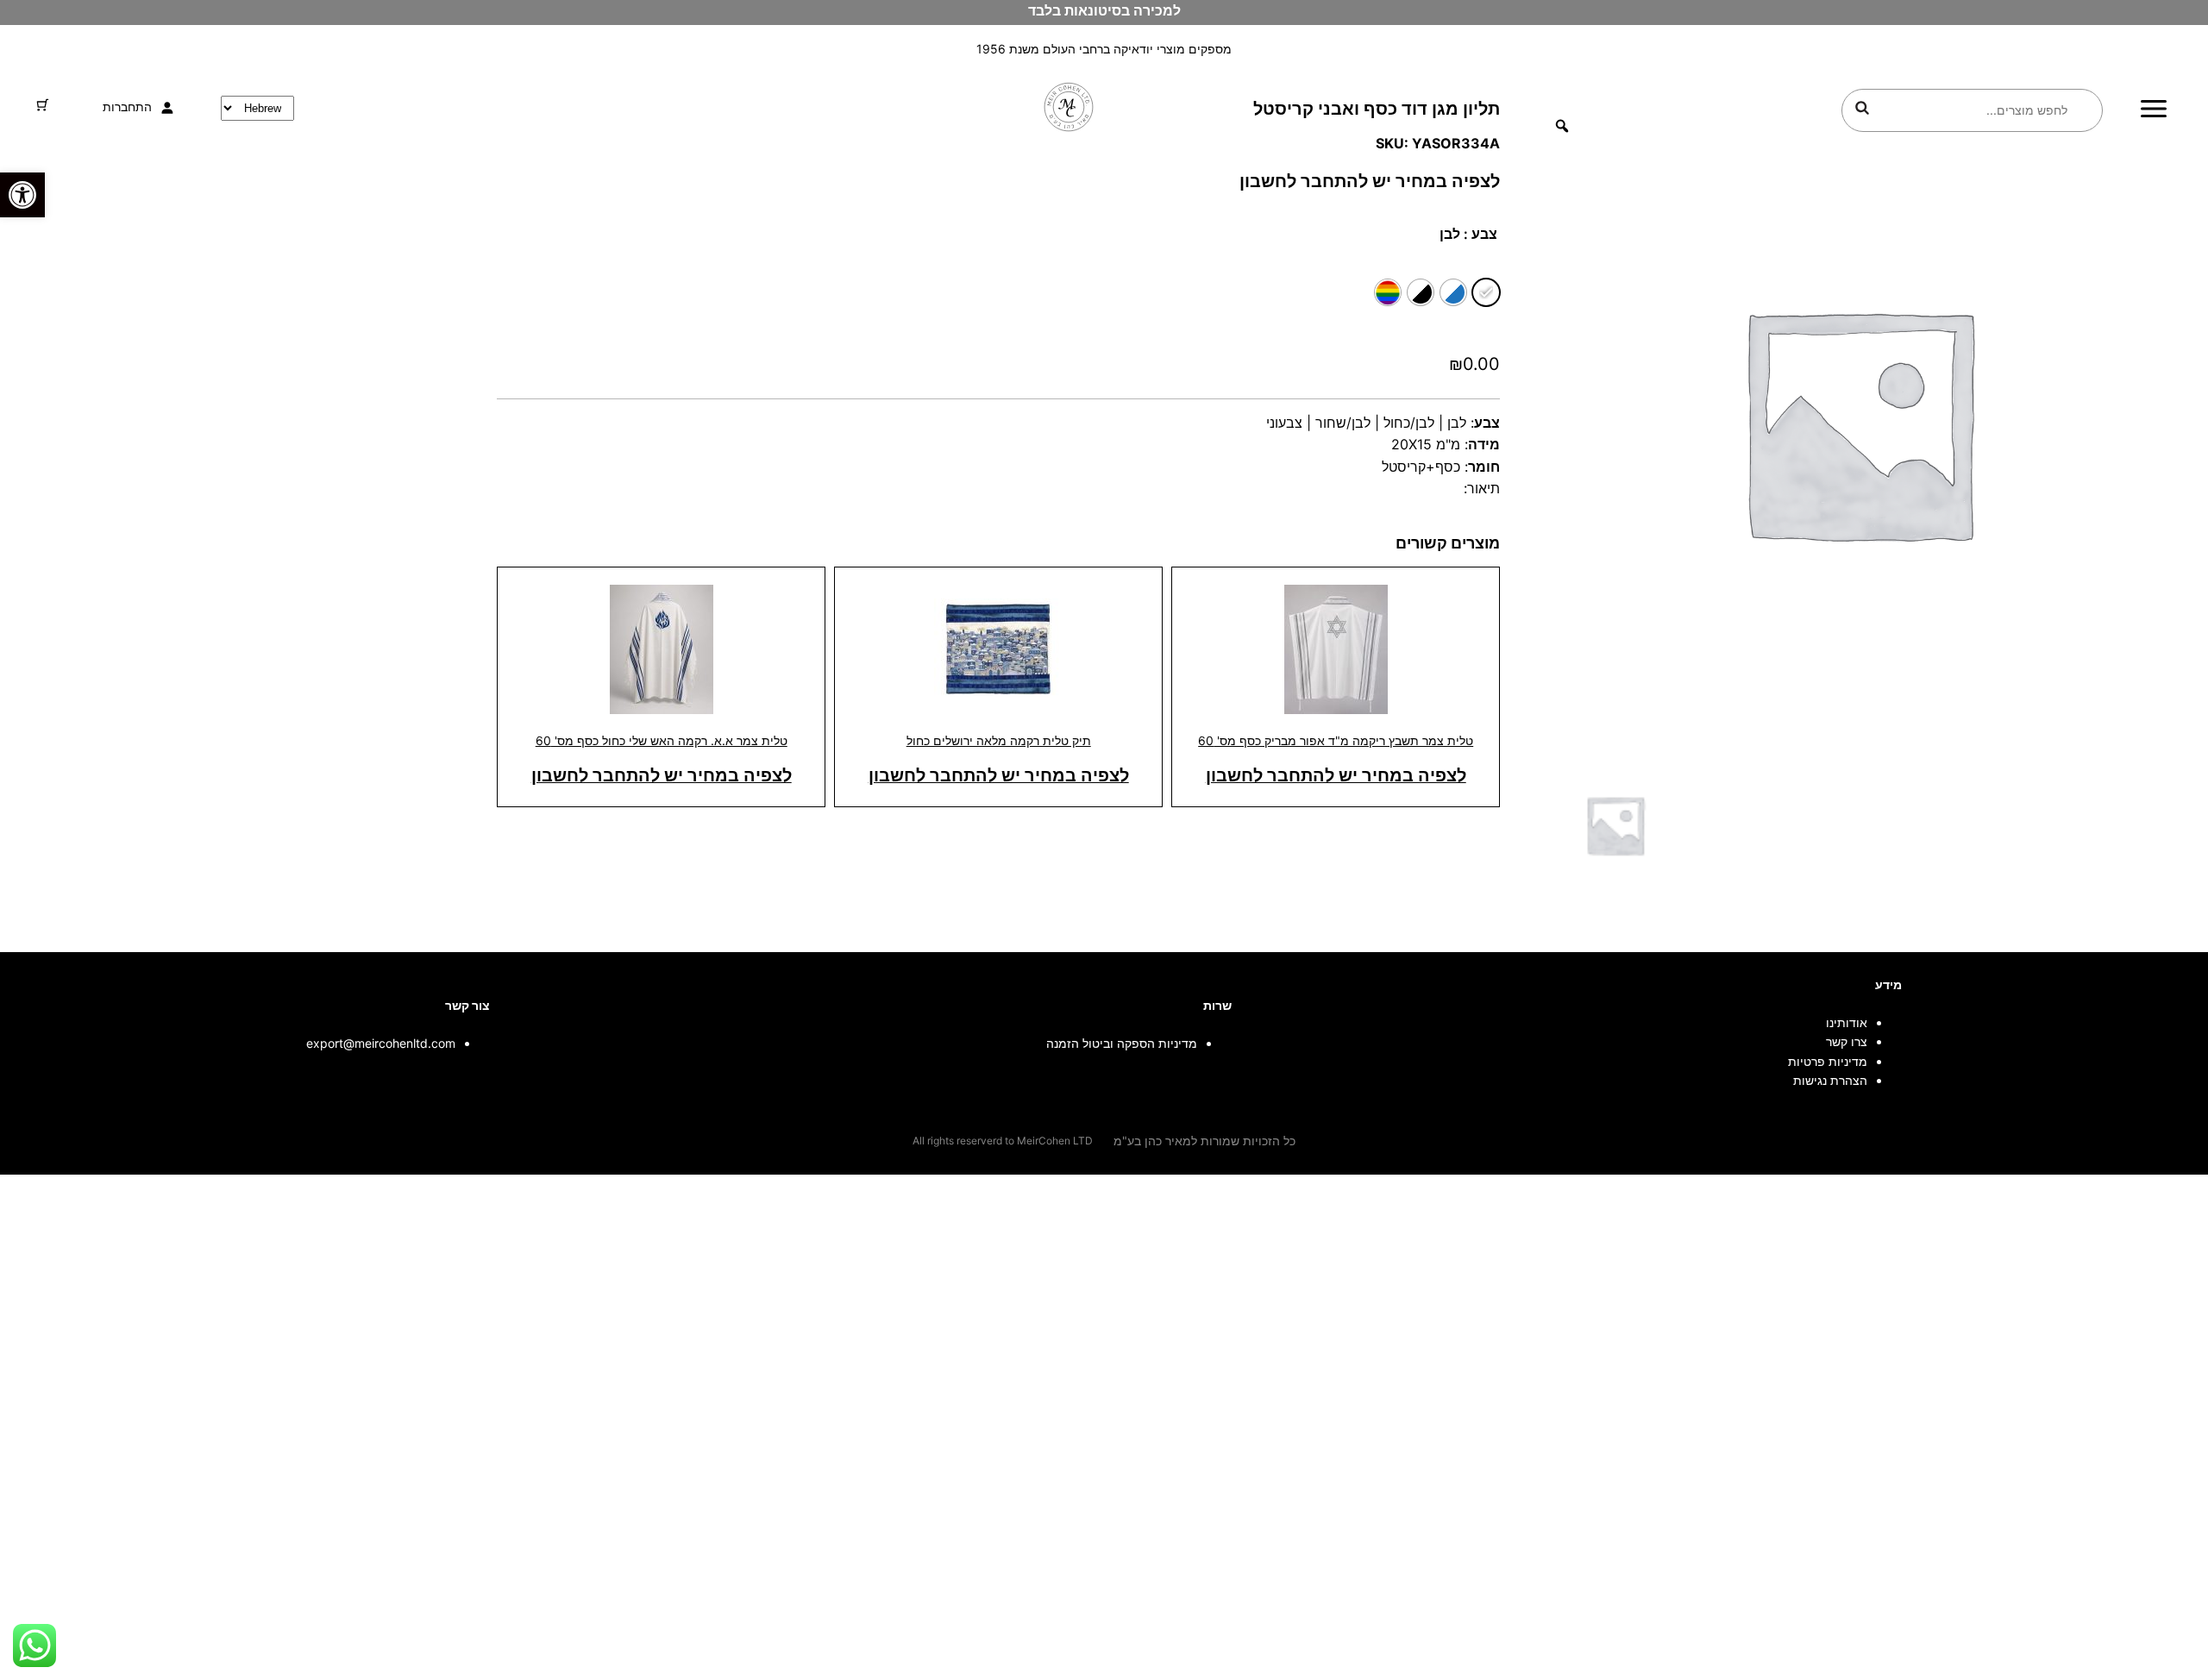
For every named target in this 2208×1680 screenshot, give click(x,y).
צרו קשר (1847, 1041)
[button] (22, 195)
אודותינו (1847, 1022)
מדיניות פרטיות (1828, 1061)
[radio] (1486, 292)
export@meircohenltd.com (381, 1043)
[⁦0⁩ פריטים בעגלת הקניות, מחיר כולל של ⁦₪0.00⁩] (43, 105)
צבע (1484, 234)
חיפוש (1862, 108)
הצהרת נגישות (1830, 1080)
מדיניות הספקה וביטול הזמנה (1122, 1043)
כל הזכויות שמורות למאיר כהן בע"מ (1204, 1141)
